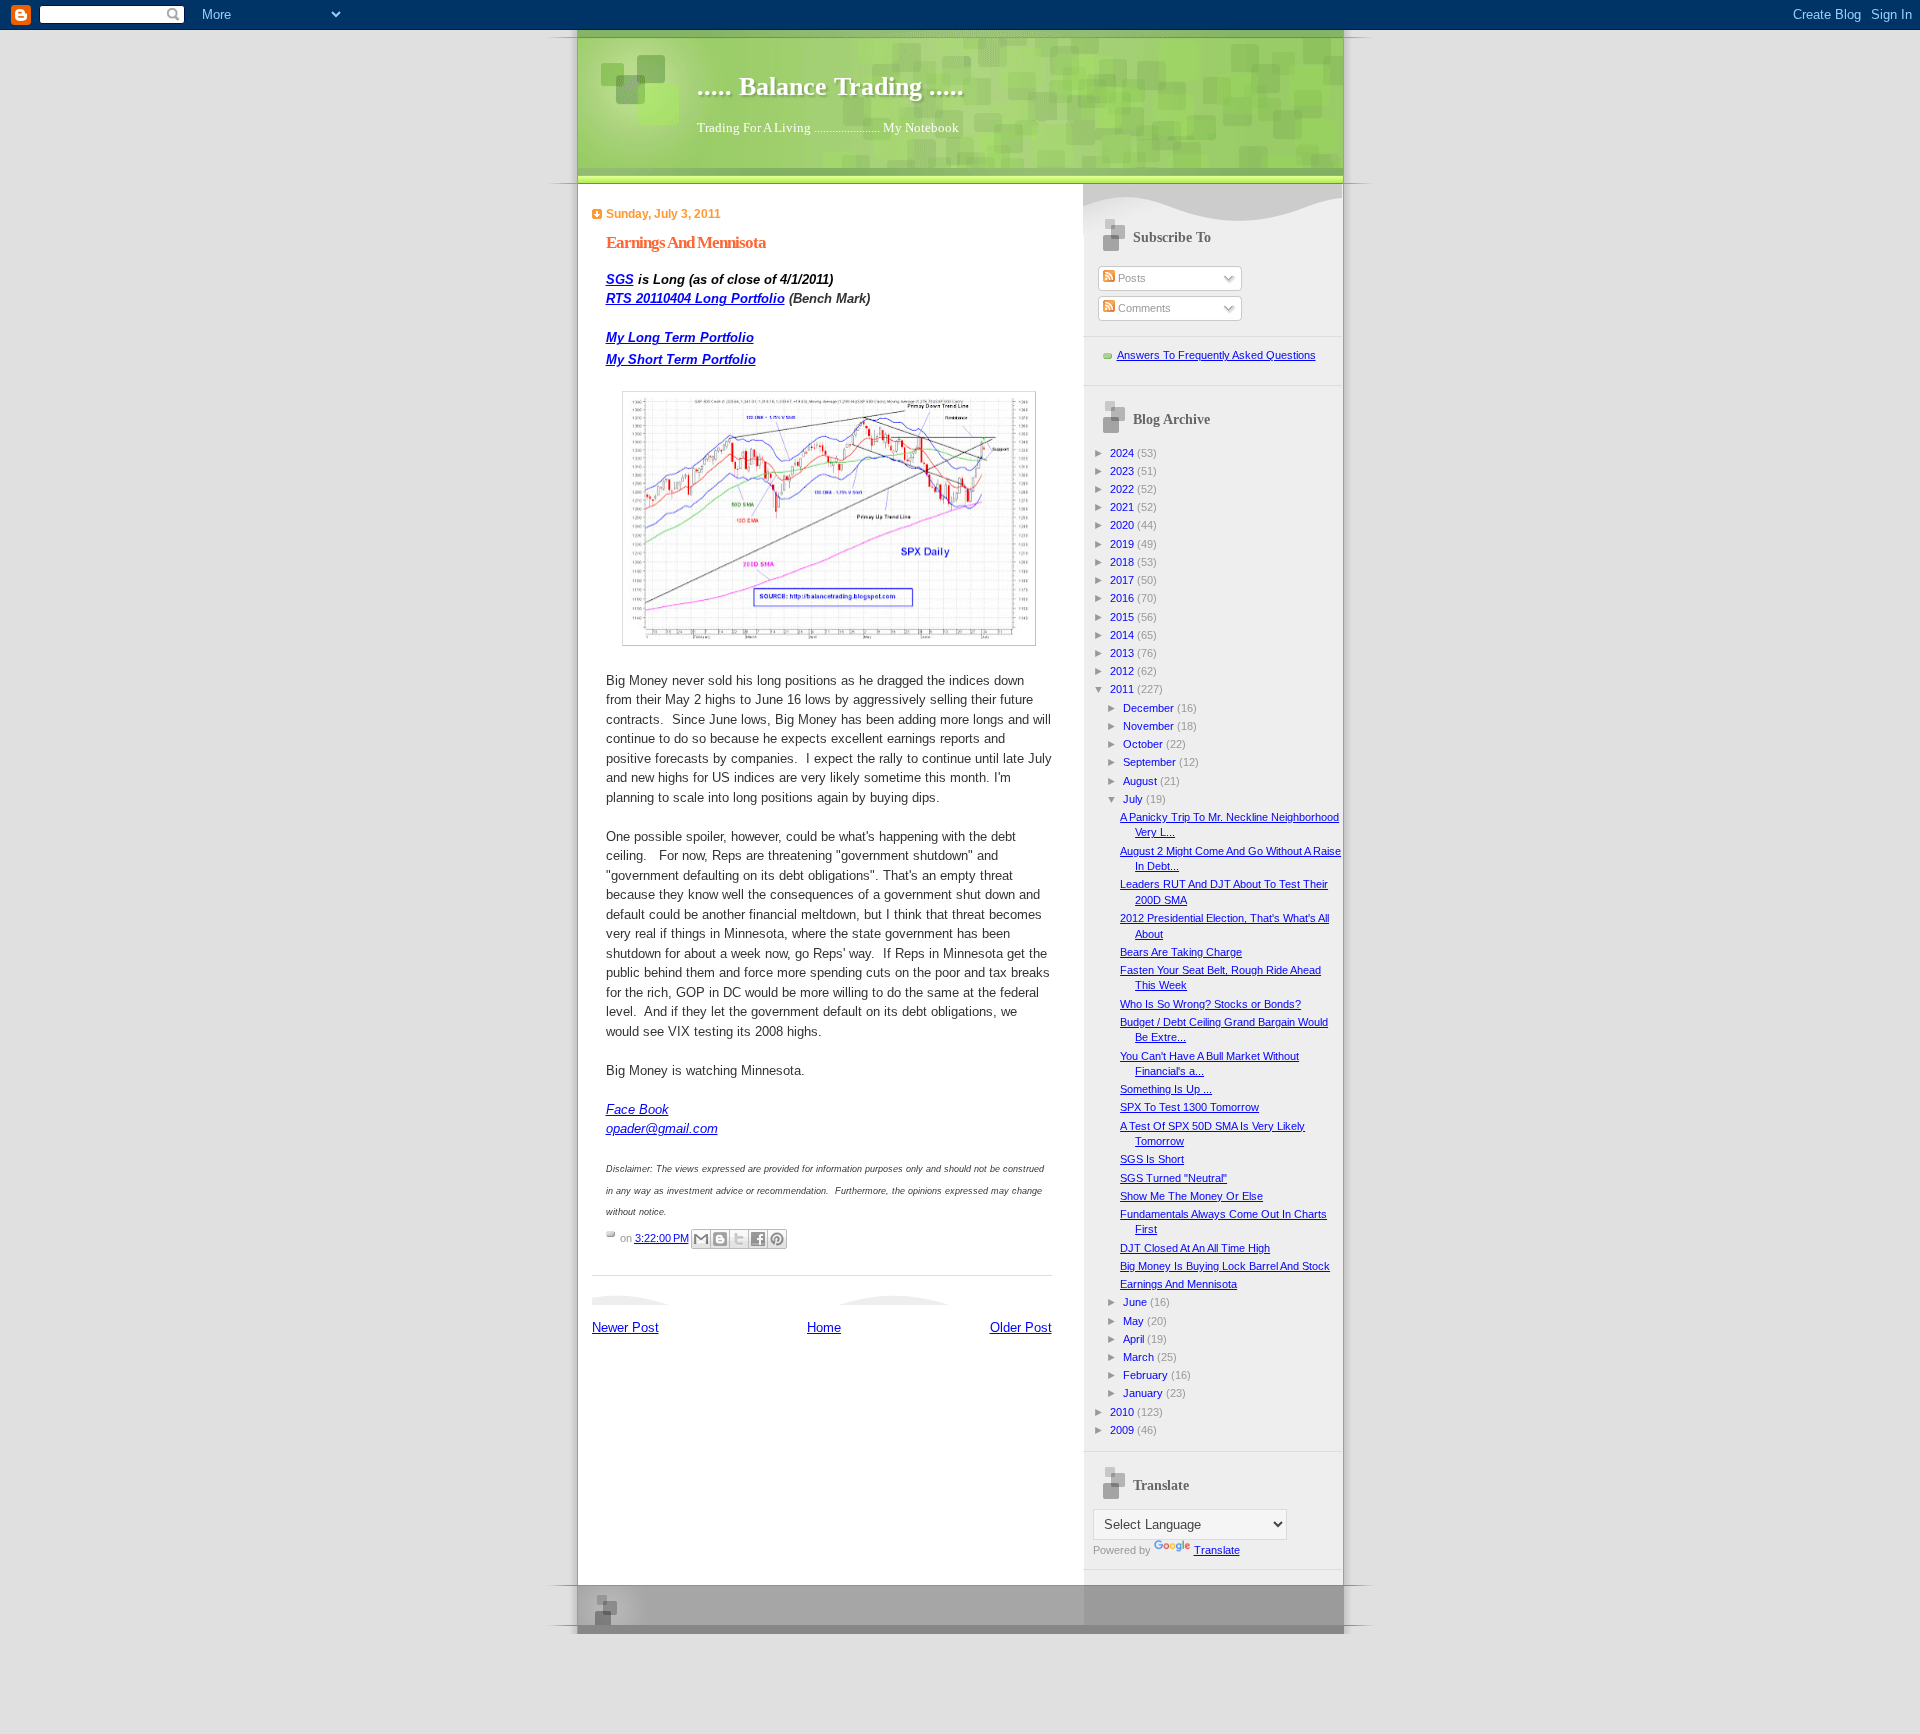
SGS (620, 279)
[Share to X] (739, 1239)
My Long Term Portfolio (680, 337)
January (1144, 1393)
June (1136, 1302)
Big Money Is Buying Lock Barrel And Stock (1225, 1266)
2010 (1123, 1412)
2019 (1123, 544)
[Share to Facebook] (758, 1239)
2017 (1123, 580)
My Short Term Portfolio (681, 359)
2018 (1123, 562)
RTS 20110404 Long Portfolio (695, 298)
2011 (1123, 689)
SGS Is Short (1152, 1159)
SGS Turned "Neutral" (1173, 1178)
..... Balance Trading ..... (830, 86)
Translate (1217, 1550)
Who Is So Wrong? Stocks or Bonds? (1210, 1004)
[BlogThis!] (720, 1239)
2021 (1123, 507)
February (1147, 1375)
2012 (1123, 671)
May (1135, 1321)
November (1150, 726)
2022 (1123, 489)
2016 (1123, 598)
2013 (1123, 653)
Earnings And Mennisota (1178, 1284)
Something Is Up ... (1166, 1089)
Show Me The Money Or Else (1191, 1196)
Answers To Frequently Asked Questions (1216, 355)
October (1144, 744)
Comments (1143, 308)
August (1141, 781)
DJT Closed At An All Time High (1195, 1248)
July (1134, 799)
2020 (1123, 525)
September (1151, 762)
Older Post (1021, 1327)
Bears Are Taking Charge (1181, 952)
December (1150, 708)
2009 (1123, 1430)
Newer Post (625, 1327)
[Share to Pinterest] (777, 1239)
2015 (1123, 617)
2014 (1123, 635)
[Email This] (701, 1239)
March (1140, 1357)
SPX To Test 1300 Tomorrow (1189, 1107)
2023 (1123, 471)
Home (824, 1327)
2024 (1123, 453)
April (1135, 1339)
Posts (1130, 278)
